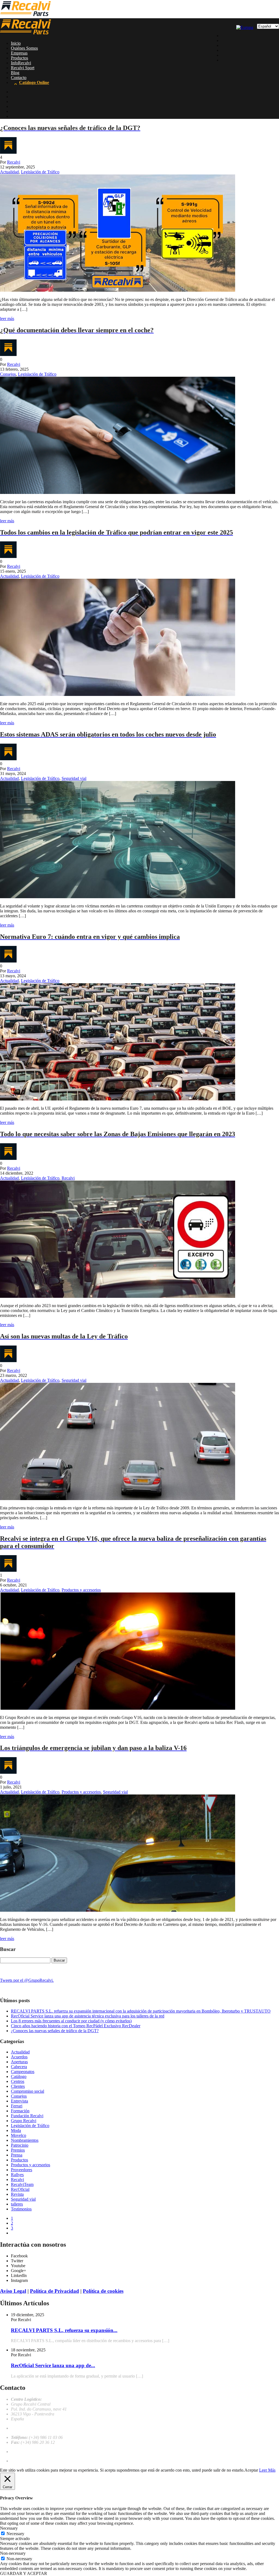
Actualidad (9, 172)
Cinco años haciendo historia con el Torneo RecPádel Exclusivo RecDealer (76, 2026)
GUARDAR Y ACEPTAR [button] (24, 2573)
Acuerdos (19, 2057)
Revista (17, 2194)
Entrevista (19, 2101)
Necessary (15, 2534)
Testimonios (21, 2209)
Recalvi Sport (23, 68)
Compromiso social (28, 2091)
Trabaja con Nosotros (30, 2452)
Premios (18, 2150)
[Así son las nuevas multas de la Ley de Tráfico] (118, 1499)
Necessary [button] (9, 2528)
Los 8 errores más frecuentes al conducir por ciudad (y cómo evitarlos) (71, 2021)
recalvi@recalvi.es (27, 2428)
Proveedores (22, 2170)
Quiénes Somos (24, 48)
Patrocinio (20, 2145)
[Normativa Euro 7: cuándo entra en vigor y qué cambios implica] (118, 1099)
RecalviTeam (22, 2184)
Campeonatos (23, 2072)
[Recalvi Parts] (25, 16)
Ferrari (17, 2106)
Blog (15, 73)
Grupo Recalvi (24, 2121)
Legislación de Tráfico (40, 172)
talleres (17, 2204)
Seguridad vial (74, 778)
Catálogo (19, 2076)
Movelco (19, 2135)
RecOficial (20, 2189)
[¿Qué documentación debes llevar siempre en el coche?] (118, 492)
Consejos (8, 374)
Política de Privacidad (54, 2291)
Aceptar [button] (251, 2470)
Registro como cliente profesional (40, 2461)
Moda (16, 2130)
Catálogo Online (34, 82)
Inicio (16, 43)
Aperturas (19, 2062)
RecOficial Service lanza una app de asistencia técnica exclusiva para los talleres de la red (88, 2016)
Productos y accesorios (81, 1590)
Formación (20, 2111)
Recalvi (14, 162)
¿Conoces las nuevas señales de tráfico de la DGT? (55, 2031)
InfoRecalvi (21, 63)
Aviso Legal (13, 2291)
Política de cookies (103, 2291)
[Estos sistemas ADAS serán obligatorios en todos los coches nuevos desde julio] (118, 897)
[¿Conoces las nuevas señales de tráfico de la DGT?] (118, 290)
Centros (18, 2081)
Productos (19, 58)
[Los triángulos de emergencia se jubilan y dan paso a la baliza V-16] (118, 1910)
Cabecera (19, 2067)
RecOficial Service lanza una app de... (53, 2365)
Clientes (18, 2086)
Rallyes (17, 2175)
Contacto (19, 78)
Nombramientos (25, 2140)
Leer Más (267, 2470)
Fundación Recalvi (27, 2116)
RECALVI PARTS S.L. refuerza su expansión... (64, 2330)
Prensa (17, 2155)
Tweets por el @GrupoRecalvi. (27, 1980)
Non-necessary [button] (13, 2553)
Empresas (19, 53)
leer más (7, 319)
